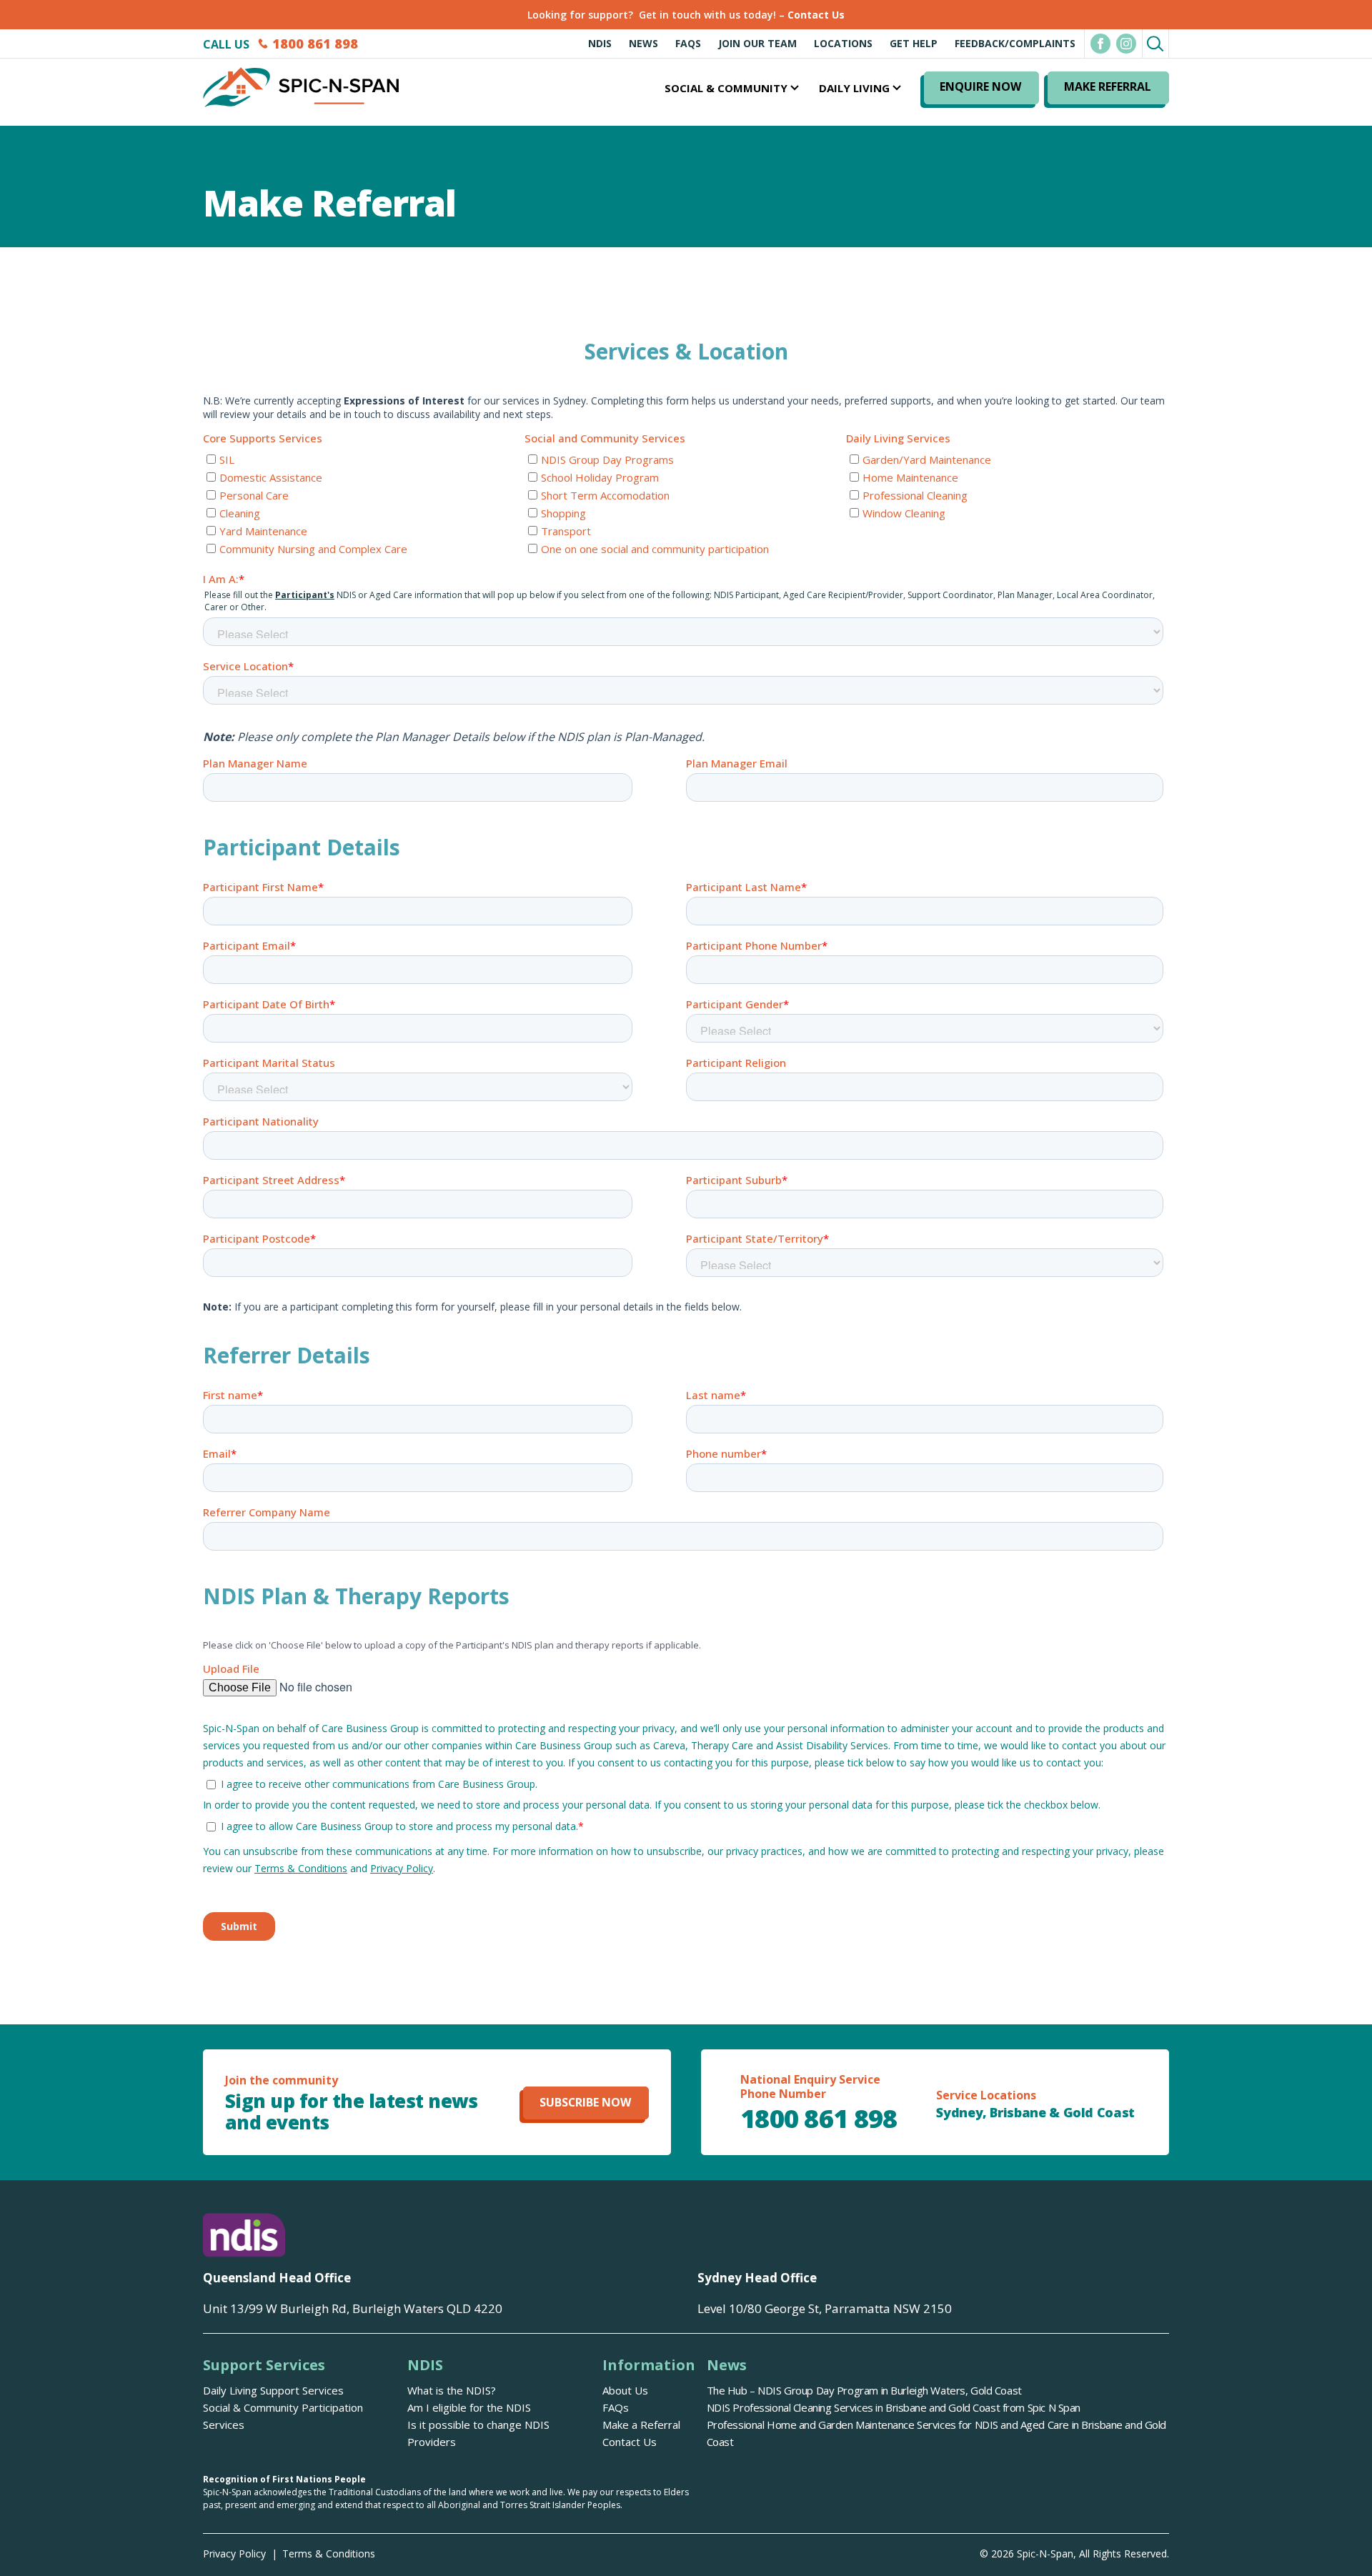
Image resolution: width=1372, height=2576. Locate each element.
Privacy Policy (234, 2553)
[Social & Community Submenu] (793, 88)
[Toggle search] (1155, 42)
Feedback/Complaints (1015, 43)
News (643, 43)
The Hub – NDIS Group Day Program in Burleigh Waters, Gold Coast (864, 2390)
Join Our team (757, 43)
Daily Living (854, 88)
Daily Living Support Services (273, 2390)
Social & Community (726, 88)
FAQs (688, 43)
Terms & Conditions (329, 2553)
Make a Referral (641, 2425)
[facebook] (1100, 44)
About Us (625, 2390)
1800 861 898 (315, 44)
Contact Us (816, 15)
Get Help (914, 43)
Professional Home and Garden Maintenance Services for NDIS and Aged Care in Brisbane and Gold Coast (936, 2433)
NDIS (600, 43)
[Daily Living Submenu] (895, 88)
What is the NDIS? (452, 2390)
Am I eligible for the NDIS (469, 2407)
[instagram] (1126, 44)
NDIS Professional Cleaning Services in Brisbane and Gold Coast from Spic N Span (894, 2407)
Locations (843, 43)
